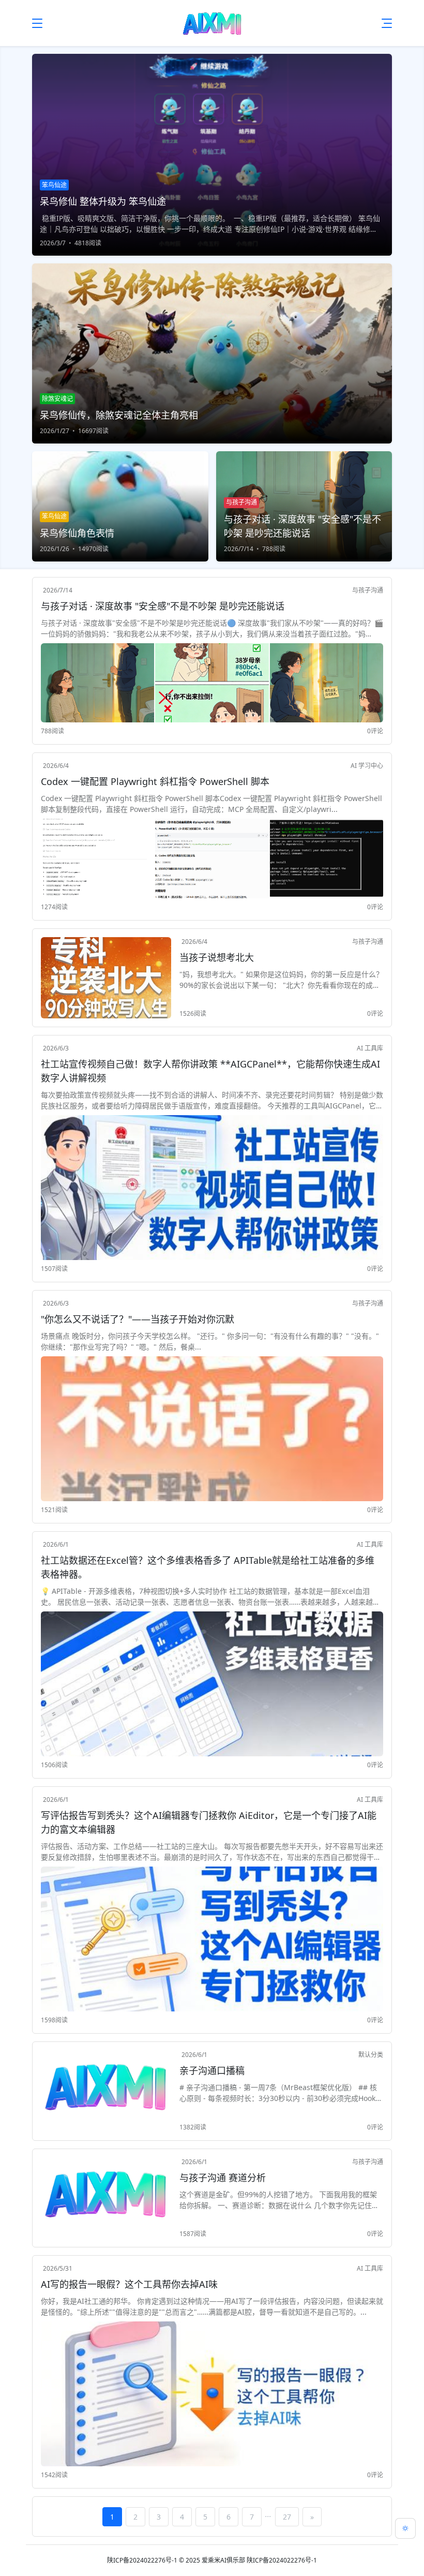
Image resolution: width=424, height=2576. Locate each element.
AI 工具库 (370, 1048)
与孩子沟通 (368, 590)
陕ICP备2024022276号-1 (142, 2560)
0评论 (375, 731)
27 (287, 2517)
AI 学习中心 (367, 766)
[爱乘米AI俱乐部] (212, 23)
